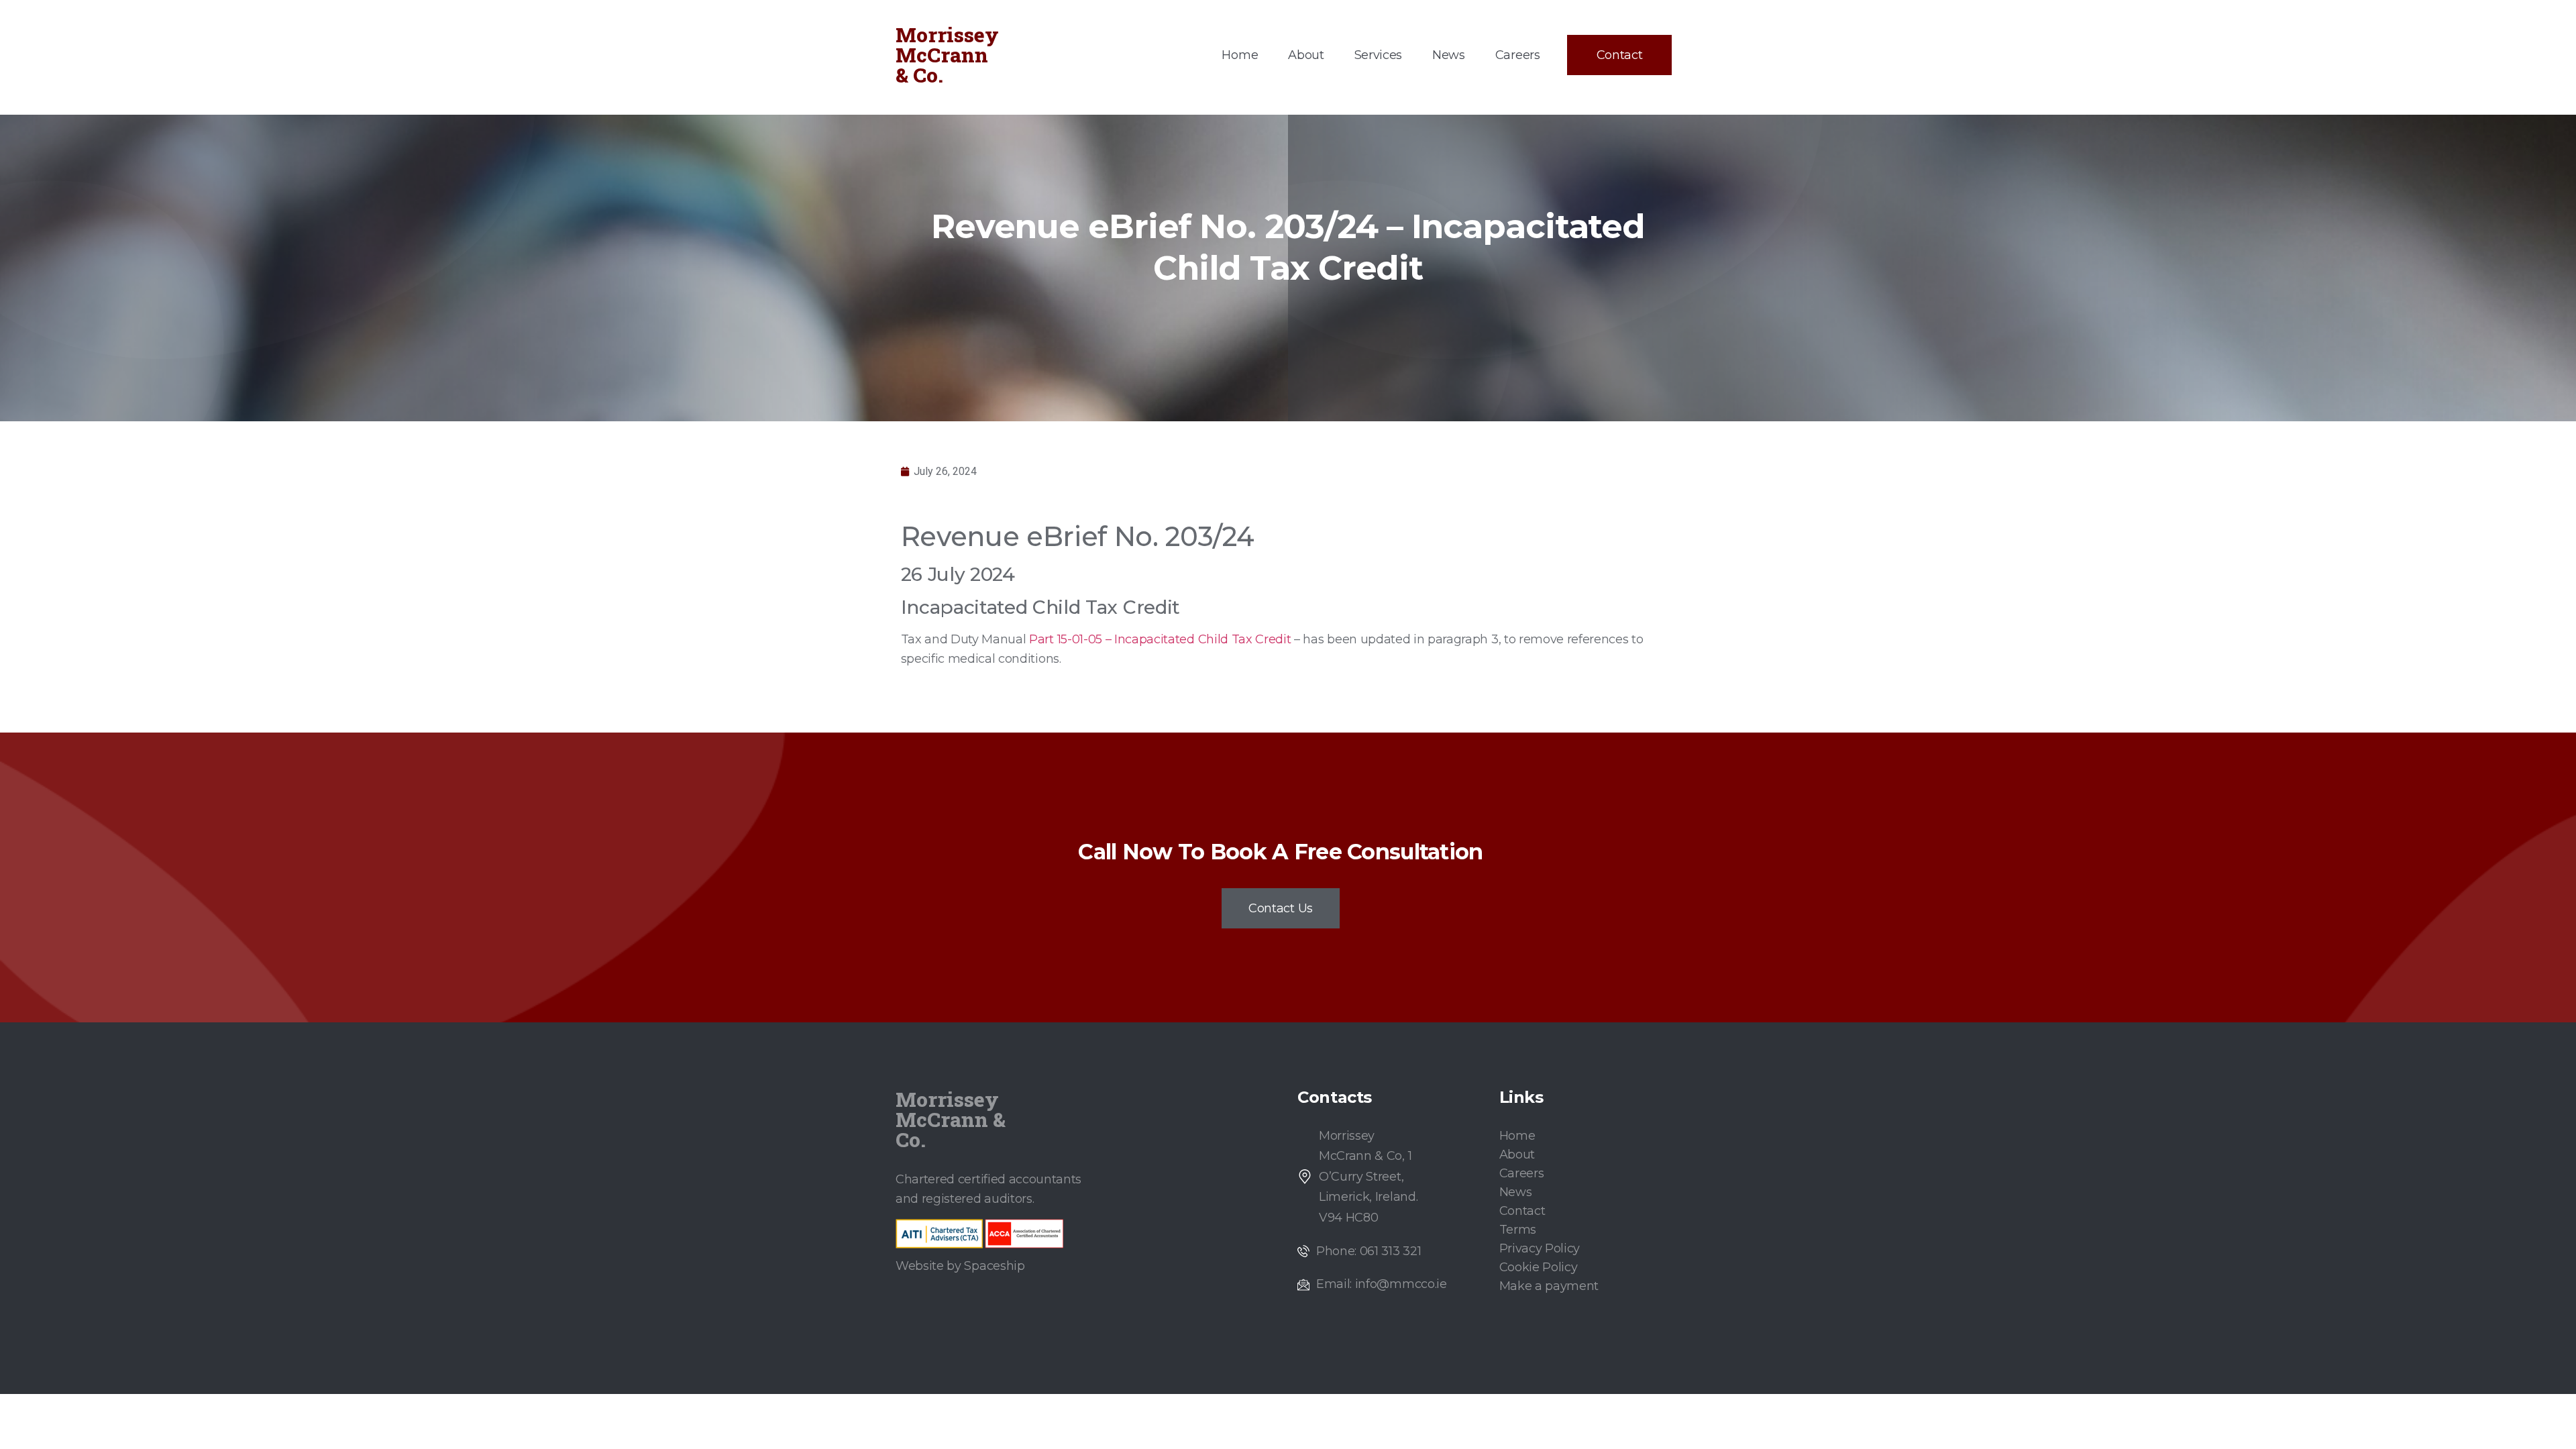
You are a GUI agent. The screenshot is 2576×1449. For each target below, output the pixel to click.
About (1306, 55)
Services (1378, 55)
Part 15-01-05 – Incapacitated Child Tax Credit (1160, 639)
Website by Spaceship (960, 1266)
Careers (1518, 55)
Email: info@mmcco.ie (1382, 1284)
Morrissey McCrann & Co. (947, 55)
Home (1240, 55)
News (1449, 55)
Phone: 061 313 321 (1368, 1251)
